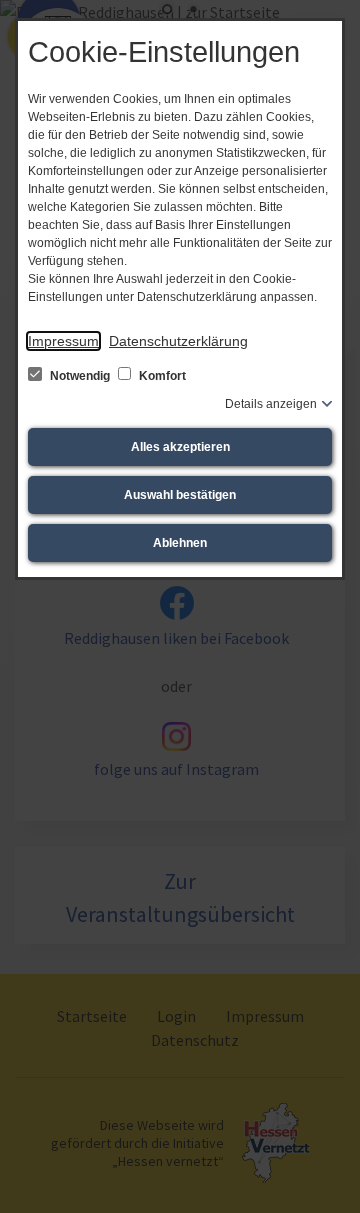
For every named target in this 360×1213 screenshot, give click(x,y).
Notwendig (80, 376)
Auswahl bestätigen (180, 495)
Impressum (63, 341)
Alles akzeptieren (180, 447)
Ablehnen (180, 543)
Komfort (161, 376)
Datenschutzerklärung (178, 341)
